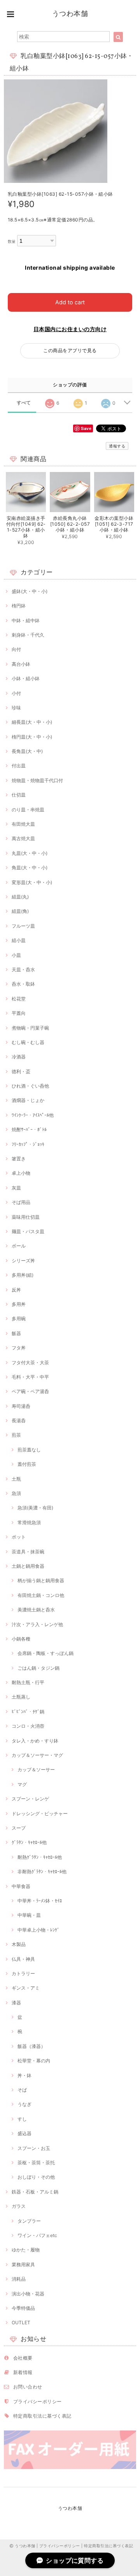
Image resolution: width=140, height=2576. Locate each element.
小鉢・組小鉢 (26, 678)
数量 (12, 241)
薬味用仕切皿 (26, 1217)
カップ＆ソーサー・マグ (37, 1755)
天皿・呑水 (23, 970)
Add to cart (70, 302)
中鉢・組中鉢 (26, 620)
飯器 (16, 1333)
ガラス (19, 2206)
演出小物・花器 (28, 2294)
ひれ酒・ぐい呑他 (30, 1086)
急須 (16, 1493)
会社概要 (23, 2358)
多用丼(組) (23, 1275)
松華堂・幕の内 (34, 2061)
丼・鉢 (24, 2075)
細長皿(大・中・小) (32, 722)
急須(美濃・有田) (35, 1508)
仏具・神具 (23, 1959)
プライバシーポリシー (38, 2401)
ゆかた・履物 (26, 2250)
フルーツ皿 (23, 926)
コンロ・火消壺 (28, 1726)
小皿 (16, 955)
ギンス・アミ (26, 1988)
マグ (22, 1784)
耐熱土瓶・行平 (28, 1682)
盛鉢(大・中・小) (30, 591)
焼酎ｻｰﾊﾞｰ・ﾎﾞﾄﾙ (29, 1129)
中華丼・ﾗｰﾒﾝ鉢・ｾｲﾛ (40, 1901)
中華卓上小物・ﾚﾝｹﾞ (38, 1930)
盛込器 (24, 2133)
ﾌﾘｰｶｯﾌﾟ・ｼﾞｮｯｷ (28, 1144)
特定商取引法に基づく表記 (42, 2416)
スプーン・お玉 (34, 2148)
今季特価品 (23, 2308)
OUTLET (21, 2322)
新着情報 (23, 2372)
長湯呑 (19, 1420)
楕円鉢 (19, 606)
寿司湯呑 (21, 1406)
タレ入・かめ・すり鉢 (35, 1741)
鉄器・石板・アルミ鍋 (35, 2192)
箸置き (19, 1159)
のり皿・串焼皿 (28, 810)
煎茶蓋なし (29, 1450)
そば (22, 2090)
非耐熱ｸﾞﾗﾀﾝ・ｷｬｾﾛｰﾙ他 (42, 1871)
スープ (19, 1828)
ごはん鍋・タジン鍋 (38, 1668)
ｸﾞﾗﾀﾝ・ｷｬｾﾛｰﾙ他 (29, 1842)
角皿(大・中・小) (30, 868)
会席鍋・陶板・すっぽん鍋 (45, 1653)
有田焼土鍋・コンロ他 (41, 1595)
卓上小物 (21, 1173)
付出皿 (19, 766)
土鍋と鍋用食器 (28, 1566)
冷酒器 (19, 1057)
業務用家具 (23, 2265)
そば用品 (21, 1202)
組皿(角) (20, 911)
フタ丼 (19, 1348)
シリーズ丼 (23, 1261)
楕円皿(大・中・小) (32, 737)
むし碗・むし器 (28, 1042)
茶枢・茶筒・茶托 (36, 2163)
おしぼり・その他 (36, 2177)
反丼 (16, 1290)
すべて (24, 403)
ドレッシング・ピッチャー (40, 1814)
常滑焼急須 (29, 1522)
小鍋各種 (21, 1639)
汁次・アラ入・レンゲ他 (37, 1624)
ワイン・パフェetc (37, 2235)
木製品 (19, 1944)
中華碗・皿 (29, 1915)
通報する (117, 446)
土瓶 (16, 1479)
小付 (16, 693)
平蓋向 (19, 1013)
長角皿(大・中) (27, 751)
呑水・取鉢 (23, 984)
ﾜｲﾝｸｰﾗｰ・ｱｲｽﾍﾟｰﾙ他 (33, 1115)
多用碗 (19, 1319)
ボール (19, 1246)
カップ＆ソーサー (36, 1770)
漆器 (16, 2003)
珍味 (16, 708)
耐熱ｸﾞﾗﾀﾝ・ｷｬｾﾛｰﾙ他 (40, 1857)
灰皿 (16, 1188)
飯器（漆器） (31, 2046)
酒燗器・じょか (28, 1100)
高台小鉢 (21, 664)
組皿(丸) (20, 897)
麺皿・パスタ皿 (28, 1231)
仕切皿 (19, 795)
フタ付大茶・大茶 (30, 1363)
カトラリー (23, 1973)
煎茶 (16, 1435)
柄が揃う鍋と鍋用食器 (41, 1580)
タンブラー (29, 2221)
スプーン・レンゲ (30, 1799)
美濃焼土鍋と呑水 (36, 1610)
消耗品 (19, 2279)
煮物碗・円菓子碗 (30, 1028)
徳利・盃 (21, 1071)
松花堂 (19, 999)
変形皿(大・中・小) (32, 882)
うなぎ (24, 2104)
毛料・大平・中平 (30, 1377)
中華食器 (21, 1886)
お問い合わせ (28, 2387)
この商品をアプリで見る (70, 350)
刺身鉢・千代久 (28, 635)
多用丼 (19, 1304)
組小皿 (19, 940)
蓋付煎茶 (27, 1464)
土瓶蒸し (21, 1697)
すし (22, 2119)
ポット (19, 1537)
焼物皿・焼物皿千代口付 (37, 780)
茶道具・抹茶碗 (28, 1552)
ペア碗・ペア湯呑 (30, 1391)
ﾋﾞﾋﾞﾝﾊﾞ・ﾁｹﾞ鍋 (28, 1712)
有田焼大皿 (23, 824)
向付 (16, 649)
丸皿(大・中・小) (30, 853)
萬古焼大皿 (23, 838)
